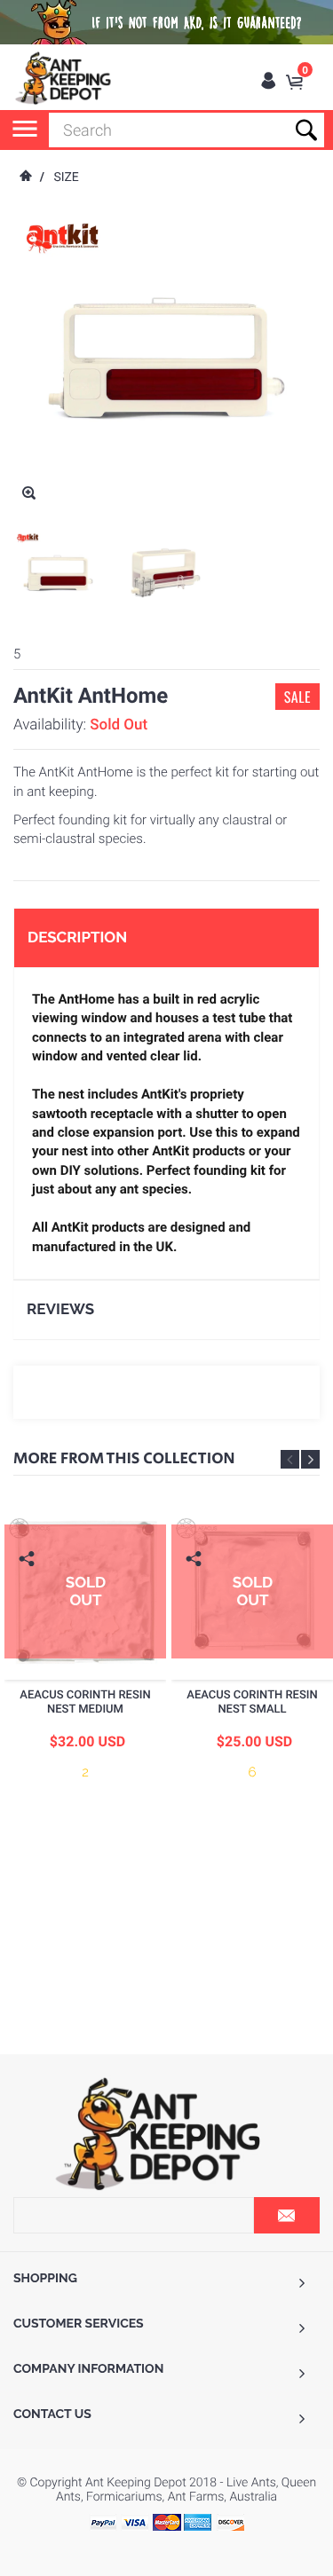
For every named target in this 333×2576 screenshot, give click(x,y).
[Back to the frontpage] (25, 177)
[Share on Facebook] (29, 1586)
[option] (58, 573)
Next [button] (310, 1459)
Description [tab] (77, 937)
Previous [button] (290, 1459)
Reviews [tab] (60, 1309)
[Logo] (64, 78)
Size (66, 177)
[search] (186, 130)
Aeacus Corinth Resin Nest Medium (85, 1702)
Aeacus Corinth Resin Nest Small (252, 1702)
